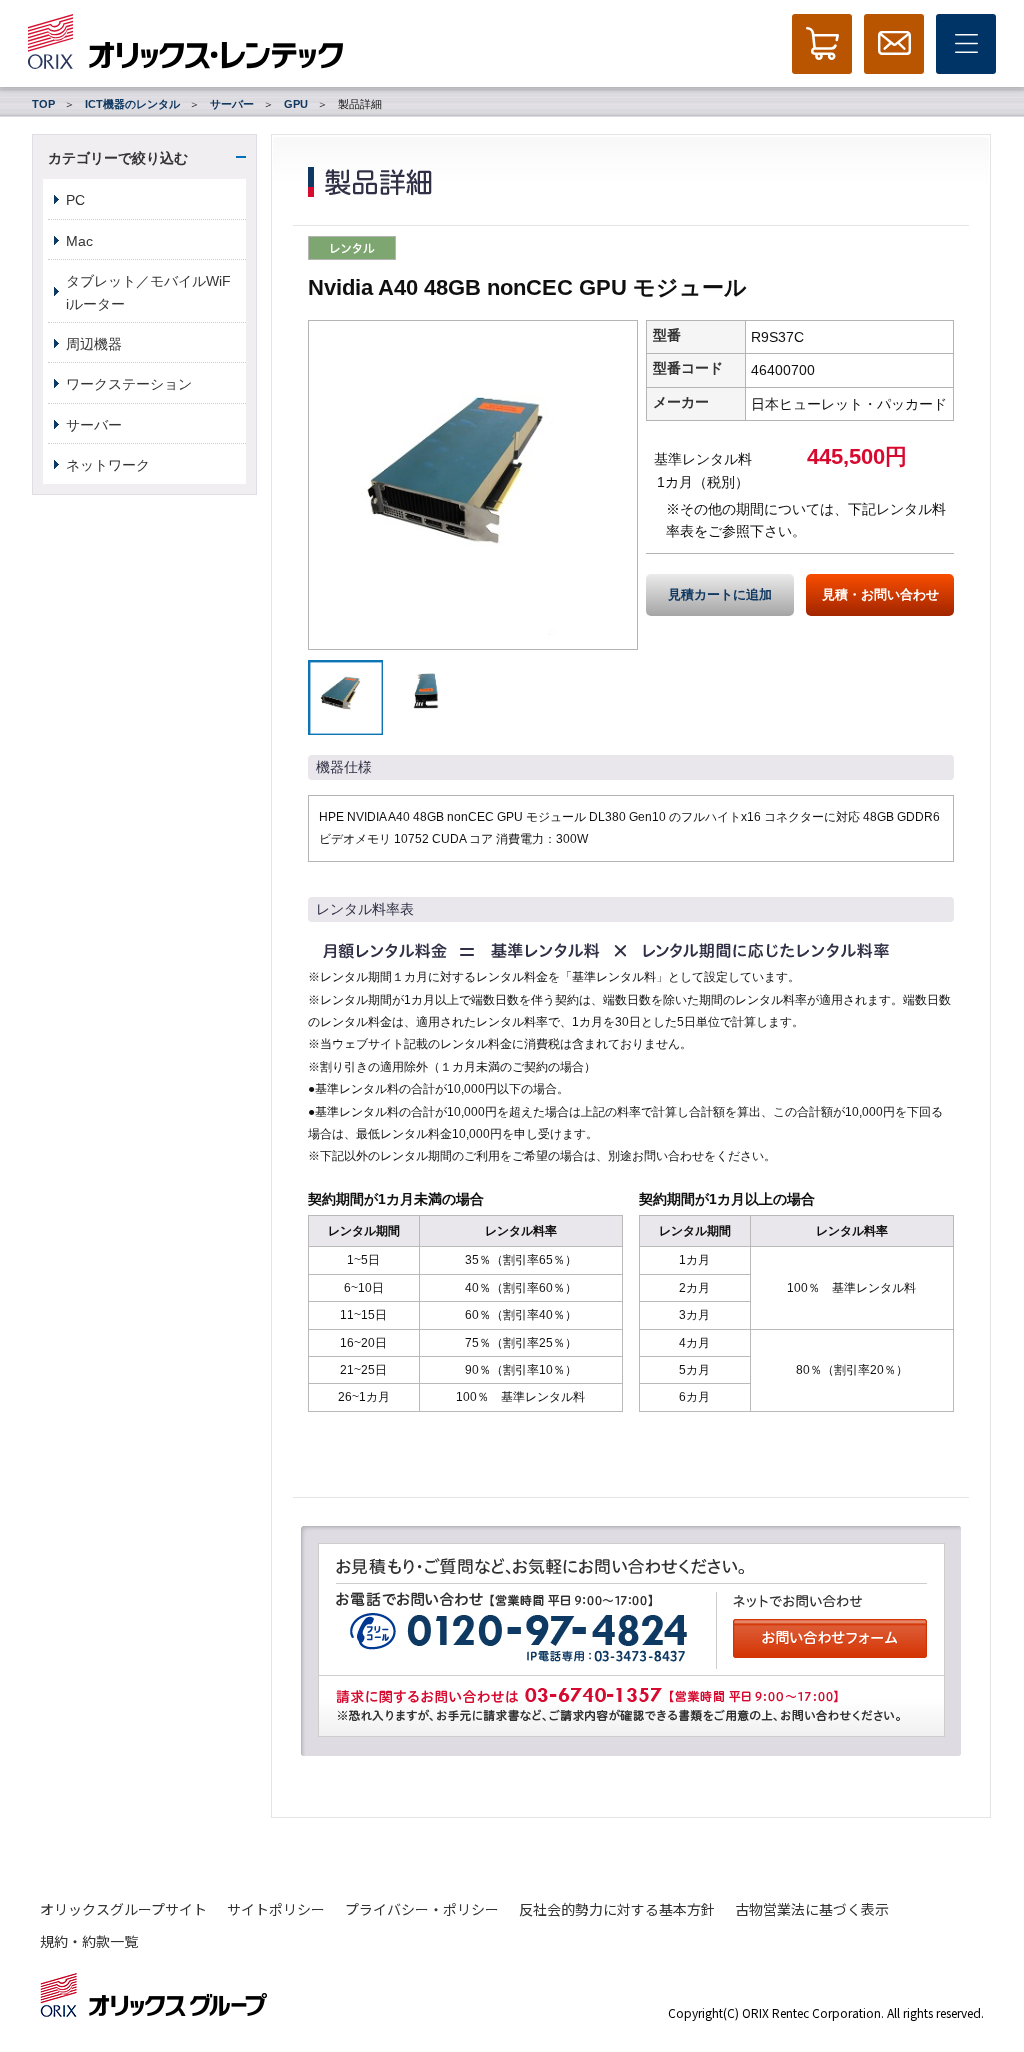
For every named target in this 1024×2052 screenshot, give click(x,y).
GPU (296, 104)
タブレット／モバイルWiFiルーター (148, 292)
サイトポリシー (276, 1909)
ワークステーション (129, 384)
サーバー (232, 104)
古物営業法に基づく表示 (812, 1909)
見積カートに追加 (720, 595)
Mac (79, 241)
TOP (43, 104)
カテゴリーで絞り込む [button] (118, 158)
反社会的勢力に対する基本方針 (617, 1909)
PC (75, 200)
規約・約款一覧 (89, 1941)
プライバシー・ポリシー (422, 1909)
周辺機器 (94, 344)
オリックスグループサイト (123, 1909)
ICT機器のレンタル (132, 104)
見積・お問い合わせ (880, 595)
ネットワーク (108, 465)
